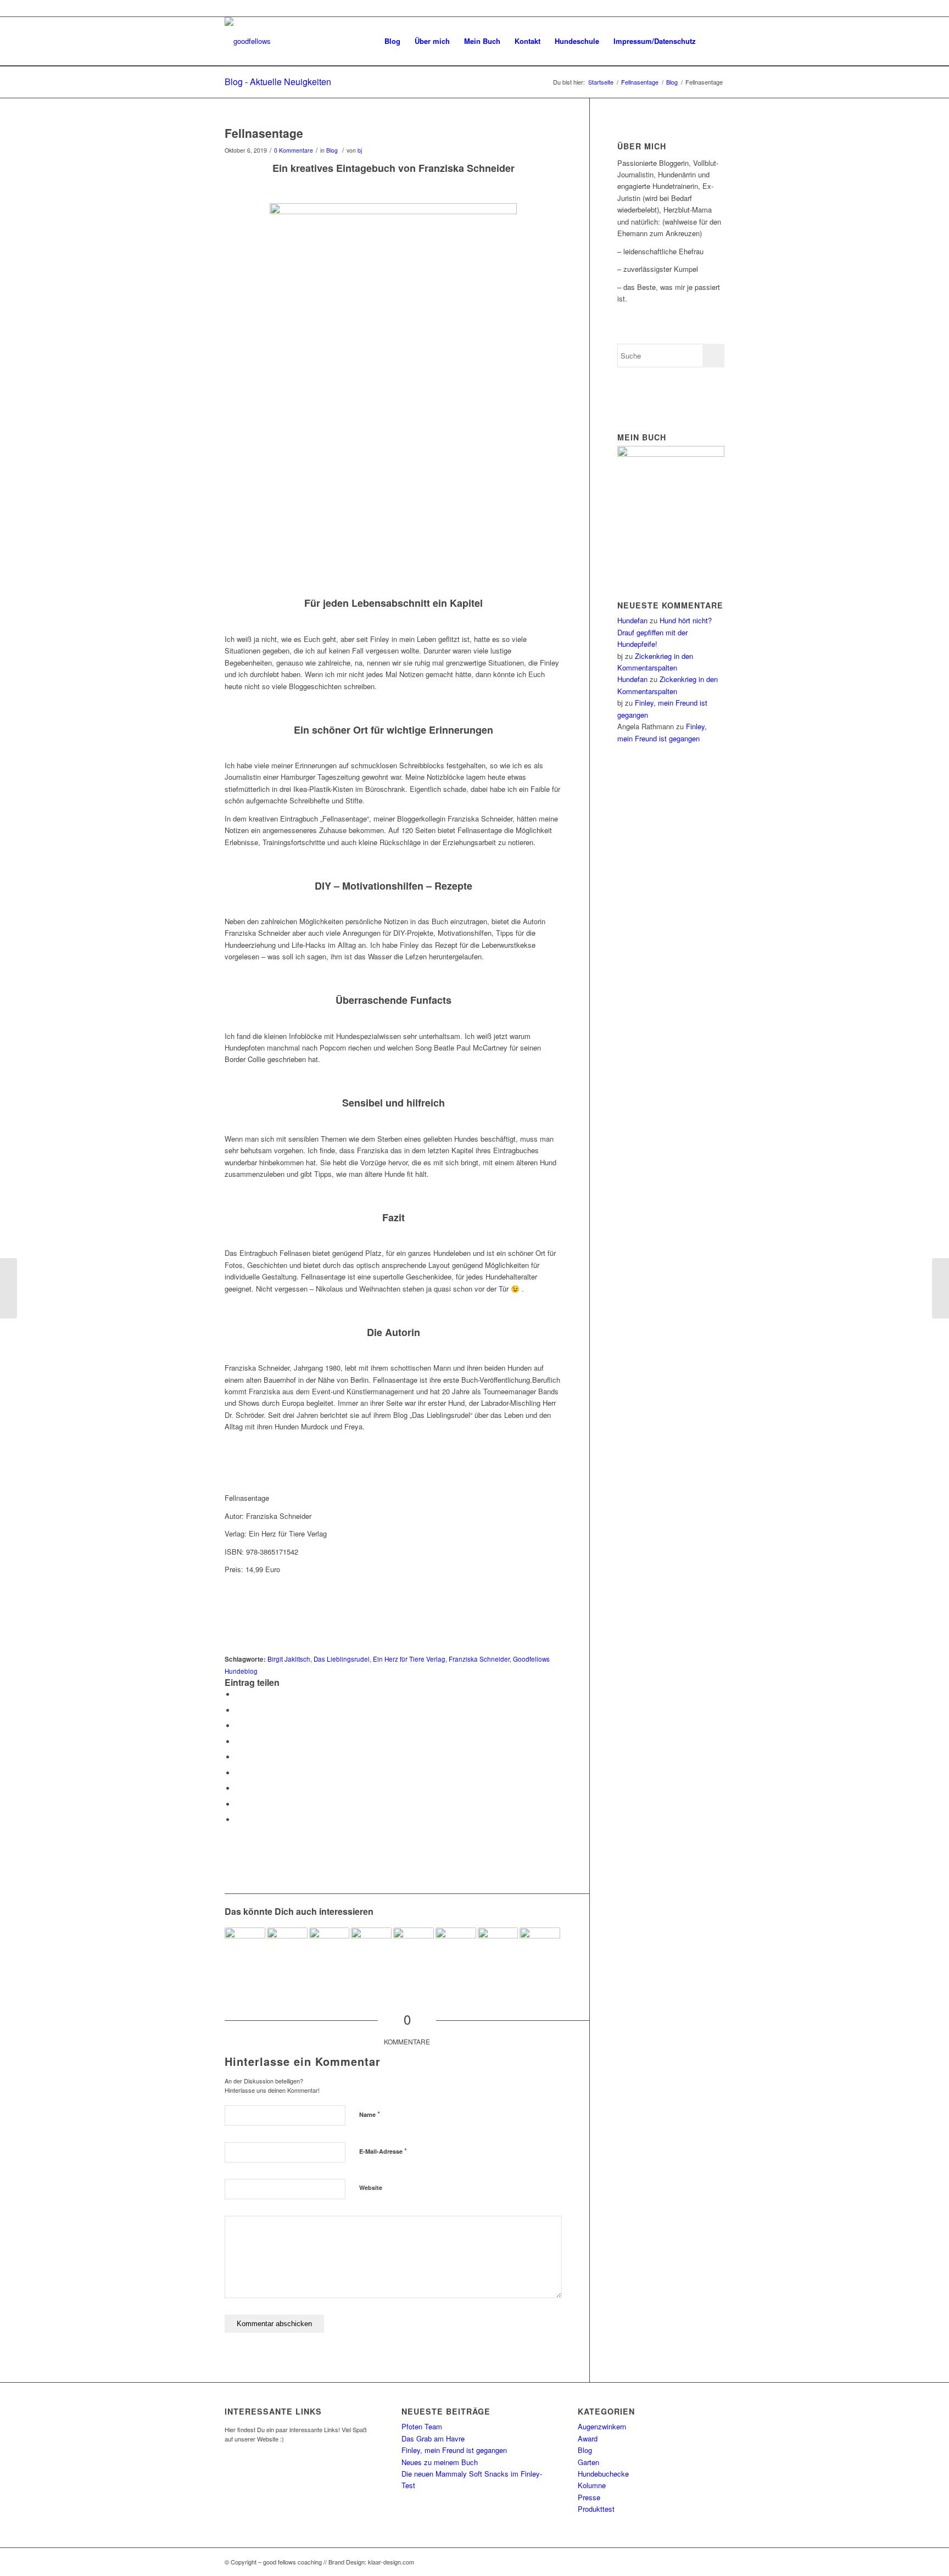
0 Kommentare (294, 150)
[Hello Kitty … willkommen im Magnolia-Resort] (9, 1288)
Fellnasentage (264, 133)
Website (371, 2187)
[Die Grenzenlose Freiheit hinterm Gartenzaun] (287, 1948)
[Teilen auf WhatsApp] (238, 1726)
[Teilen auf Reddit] (238, 1804)
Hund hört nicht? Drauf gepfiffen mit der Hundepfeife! (665, 632)
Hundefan (632, 620)
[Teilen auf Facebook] (238, 1694)
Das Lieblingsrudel (342, 1659)
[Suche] (714, 41)
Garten (588, 2462)
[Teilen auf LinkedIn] (238, 1757)
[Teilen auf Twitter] (238, 1710)
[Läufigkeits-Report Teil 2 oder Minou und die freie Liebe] (498, 1948)
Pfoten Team (422, 2426)
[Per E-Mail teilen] (238, 1820)
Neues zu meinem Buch (440, 2462)
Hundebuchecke (603, 2474)
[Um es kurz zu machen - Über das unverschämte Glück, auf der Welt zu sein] (245, 1948)
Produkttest (596, 2509)
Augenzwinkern (602, 2426)
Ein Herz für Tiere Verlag (409, 1659)
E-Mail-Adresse (383, 2151)
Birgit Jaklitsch (289, 1659)
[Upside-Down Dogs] (330, 1948)
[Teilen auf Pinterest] (238, 1742)
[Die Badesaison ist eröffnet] (414, 1948)
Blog (332, 150)
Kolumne (592, 2485)
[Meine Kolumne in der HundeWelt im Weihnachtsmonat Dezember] (371, 1948)
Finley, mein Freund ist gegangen (454, 2450)
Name (370, 2114)
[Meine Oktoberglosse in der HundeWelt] (456, 1948)
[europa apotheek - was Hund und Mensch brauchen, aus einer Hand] (540, 1948)
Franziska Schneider (479, 1659)
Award (588, 2438)
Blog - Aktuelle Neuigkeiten (278, 82)
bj (360, 150)
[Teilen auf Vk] (238, 1788)
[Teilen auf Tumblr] (238, 1773)
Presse (589, 2497)
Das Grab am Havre (433, 2438)
